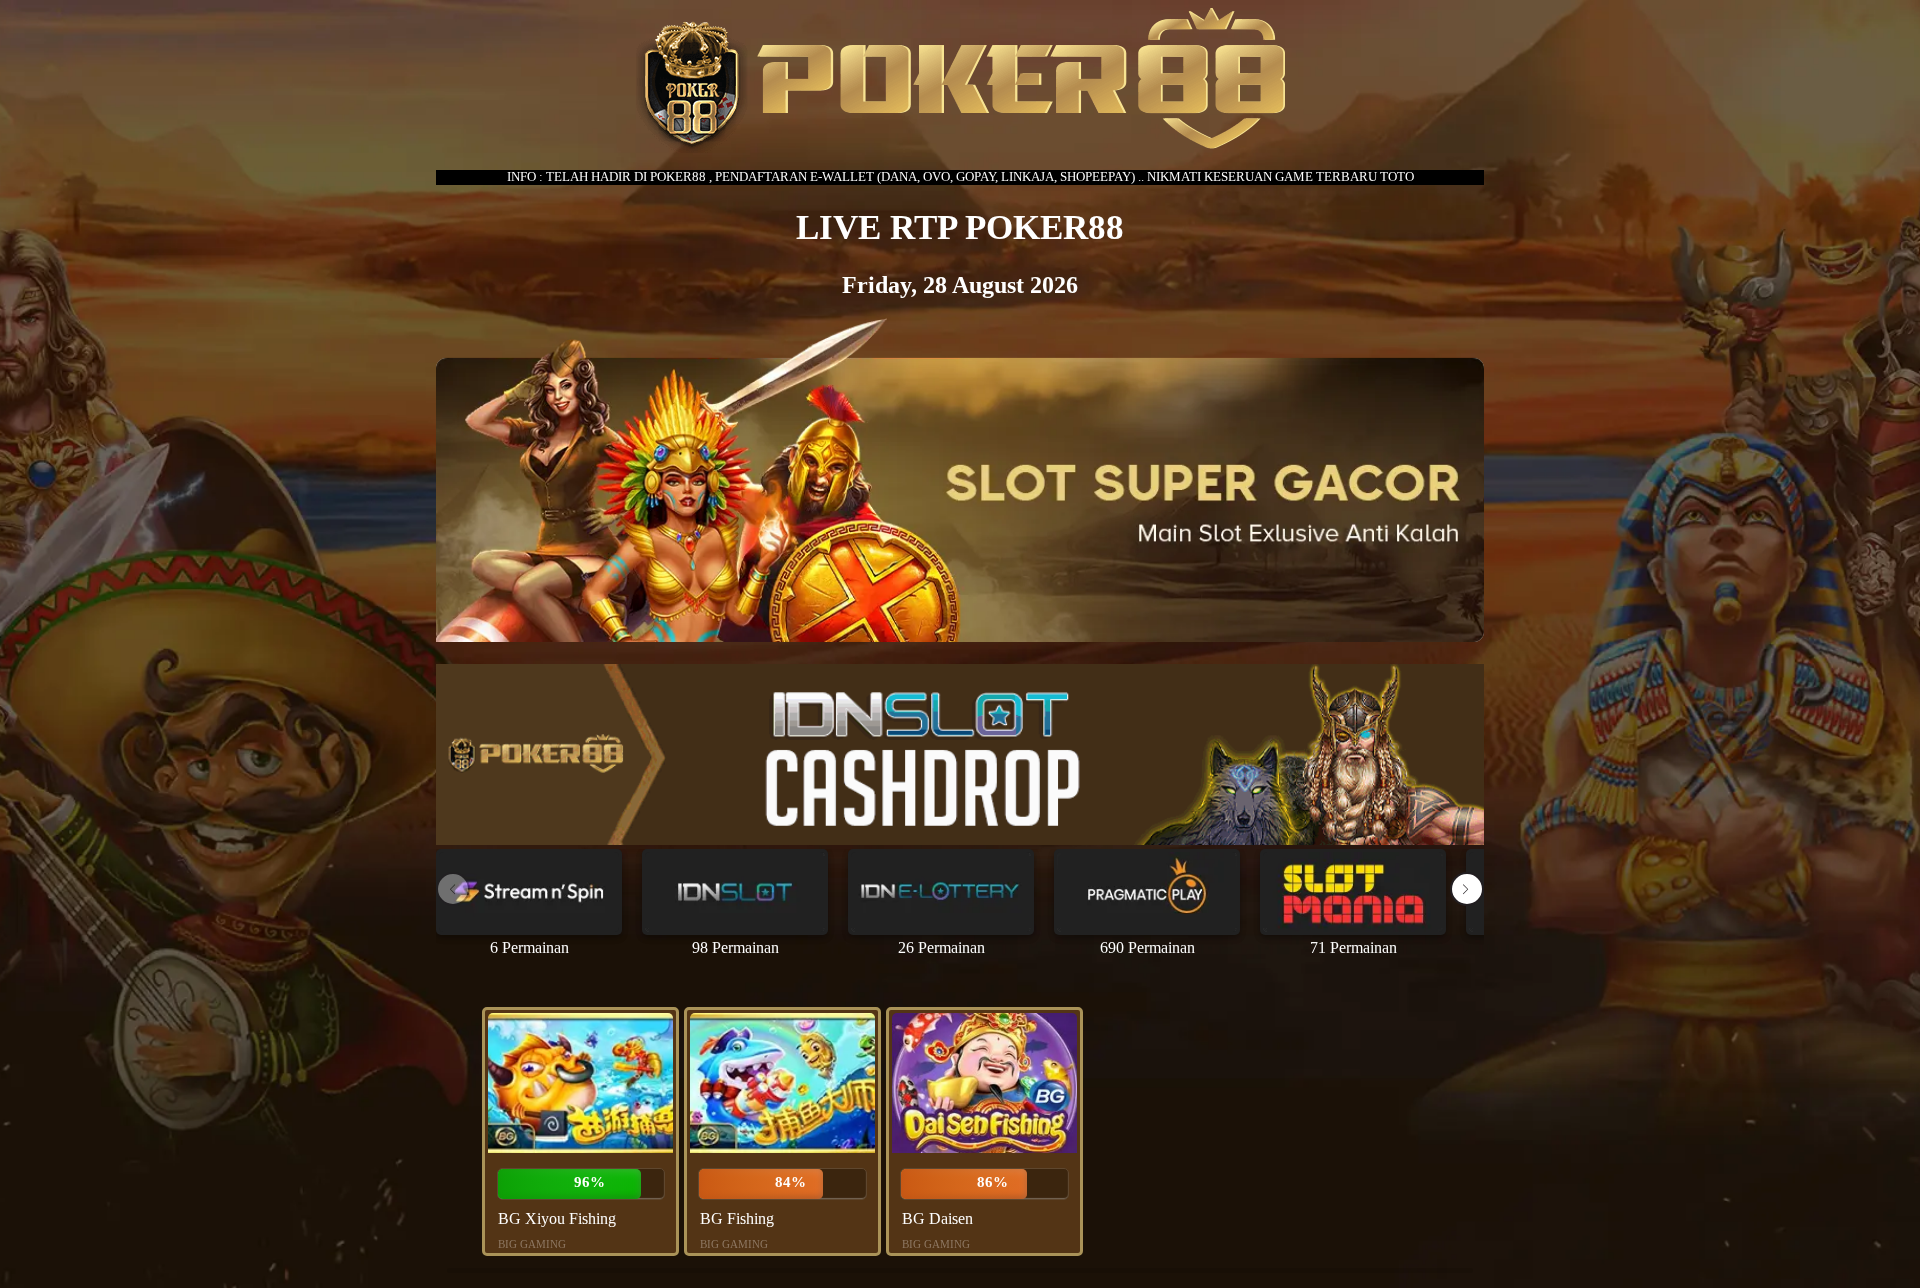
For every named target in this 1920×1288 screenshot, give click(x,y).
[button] (1467, 889)
